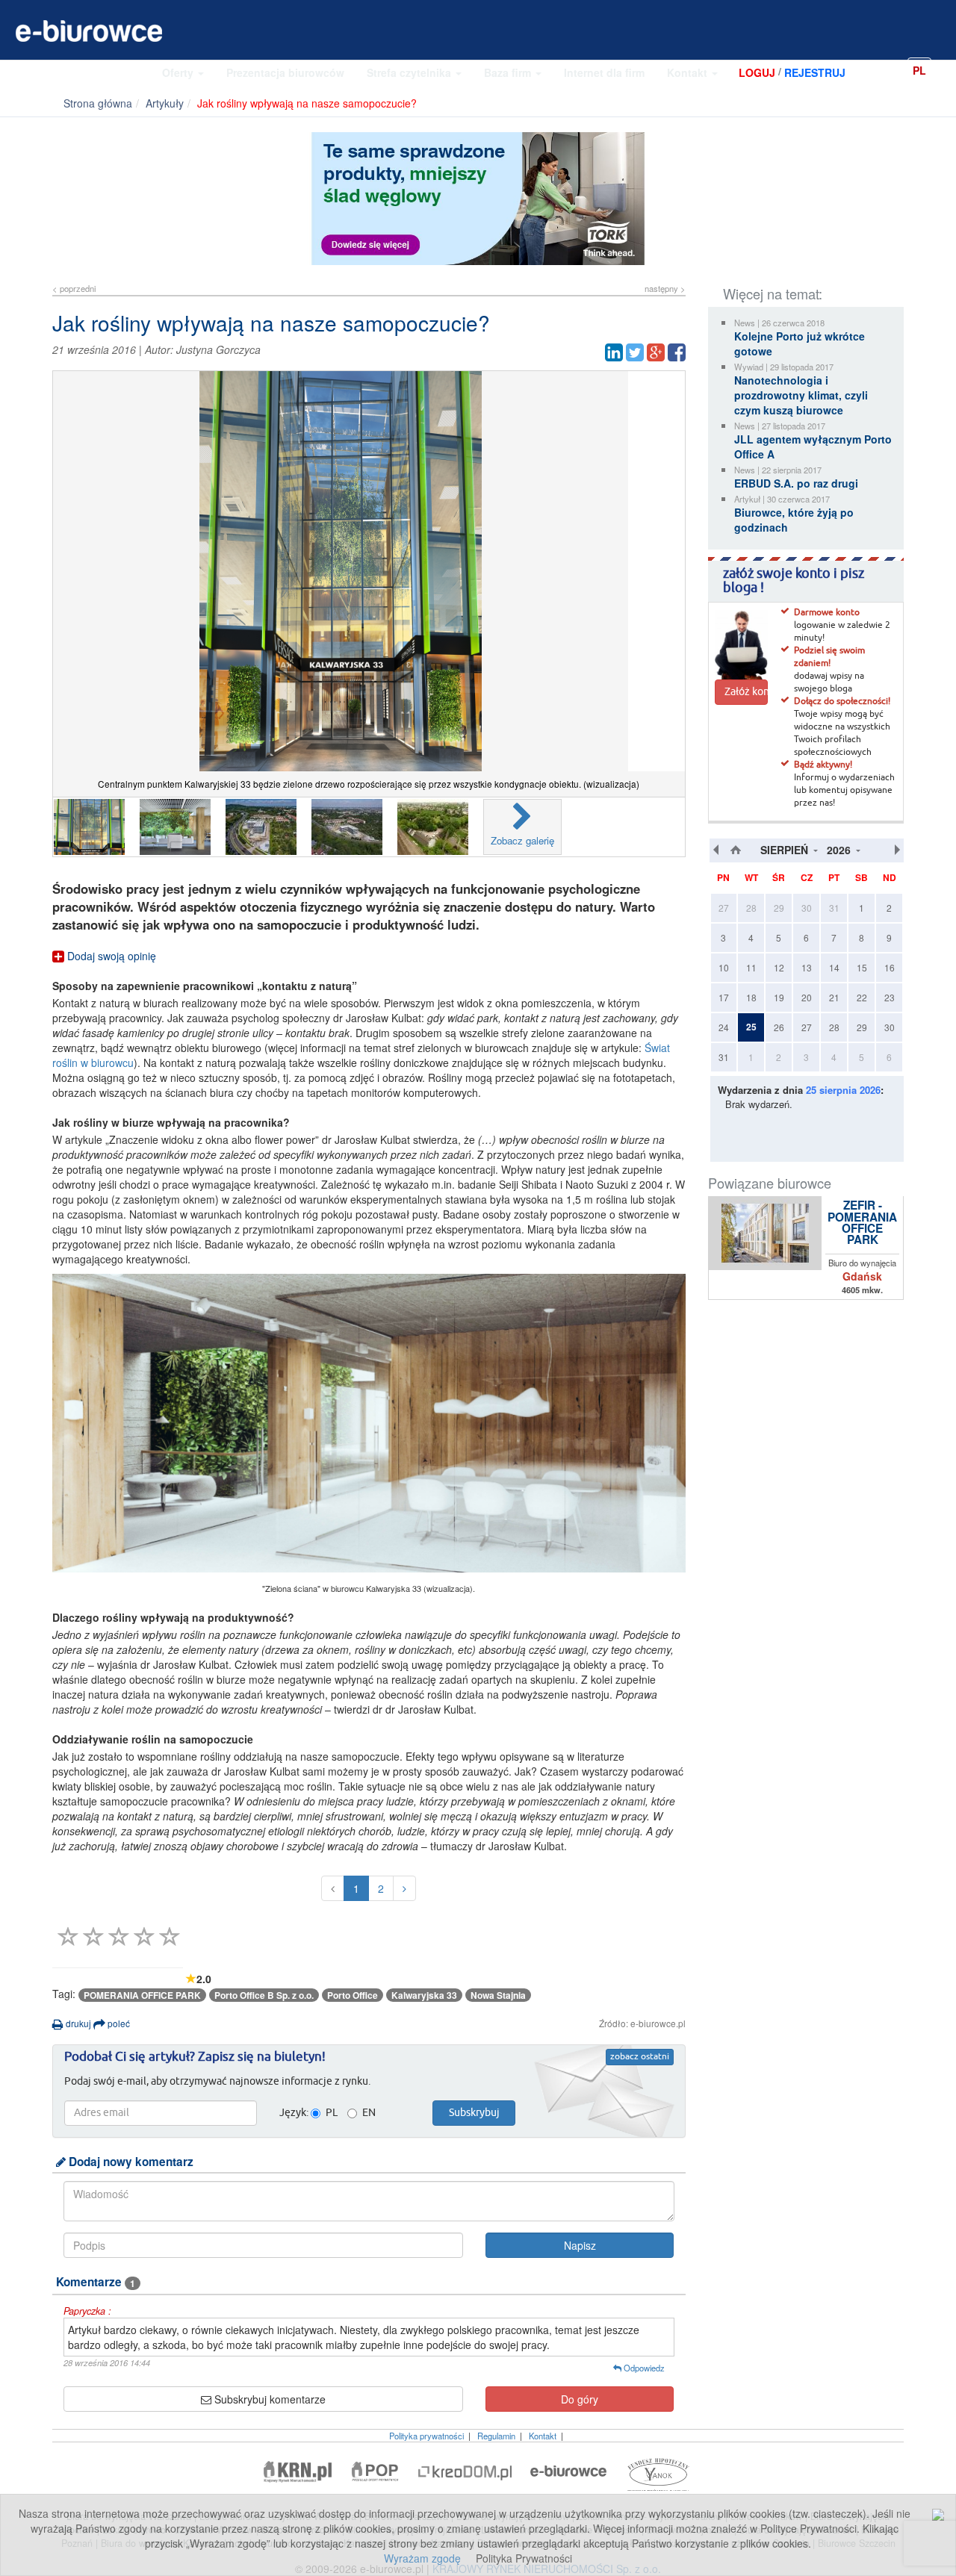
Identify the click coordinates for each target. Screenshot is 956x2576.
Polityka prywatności (426, 2436)
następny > (665, 288)
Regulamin (496, 2436)
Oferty (179, 72)
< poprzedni (74, 288)
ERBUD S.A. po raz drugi (796, 483)
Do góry (580, 2399)
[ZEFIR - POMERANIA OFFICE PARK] (766, 1233)
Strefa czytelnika (410, 72)
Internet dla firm (604, 72)
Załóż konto (746, 692)
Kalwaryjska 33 (424, 1995)
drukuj (77, 2023)
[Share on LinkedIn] (614, 352)
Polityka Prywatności (524, 2558)
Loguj (757, 72)
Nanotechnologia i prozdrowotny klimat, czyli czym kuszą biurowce (801, 395)
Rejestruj (815, 72)
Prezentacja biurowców (285, 72)
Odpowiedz (643, 2368)
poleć (118, 2023)
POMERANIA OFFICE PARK (142, 1995)
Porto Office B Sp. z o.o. (264, 1995)
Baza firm (509, 72)
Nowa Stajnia (498, 1995)
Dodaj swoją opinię (110, 956)
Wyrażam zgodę (422, 2558)
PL (919, 70)
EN (944, 69)
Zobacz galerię (522, 840)
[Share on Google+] (656, 352)
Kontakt (689, 72)
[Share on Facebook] (677, 352)
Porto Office (353, 1995)
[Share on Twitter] (635, 352)
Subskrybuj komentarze (269, 2399)
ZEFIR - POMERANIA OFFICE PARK (862, 1223)
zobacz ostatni (640, 2057)
